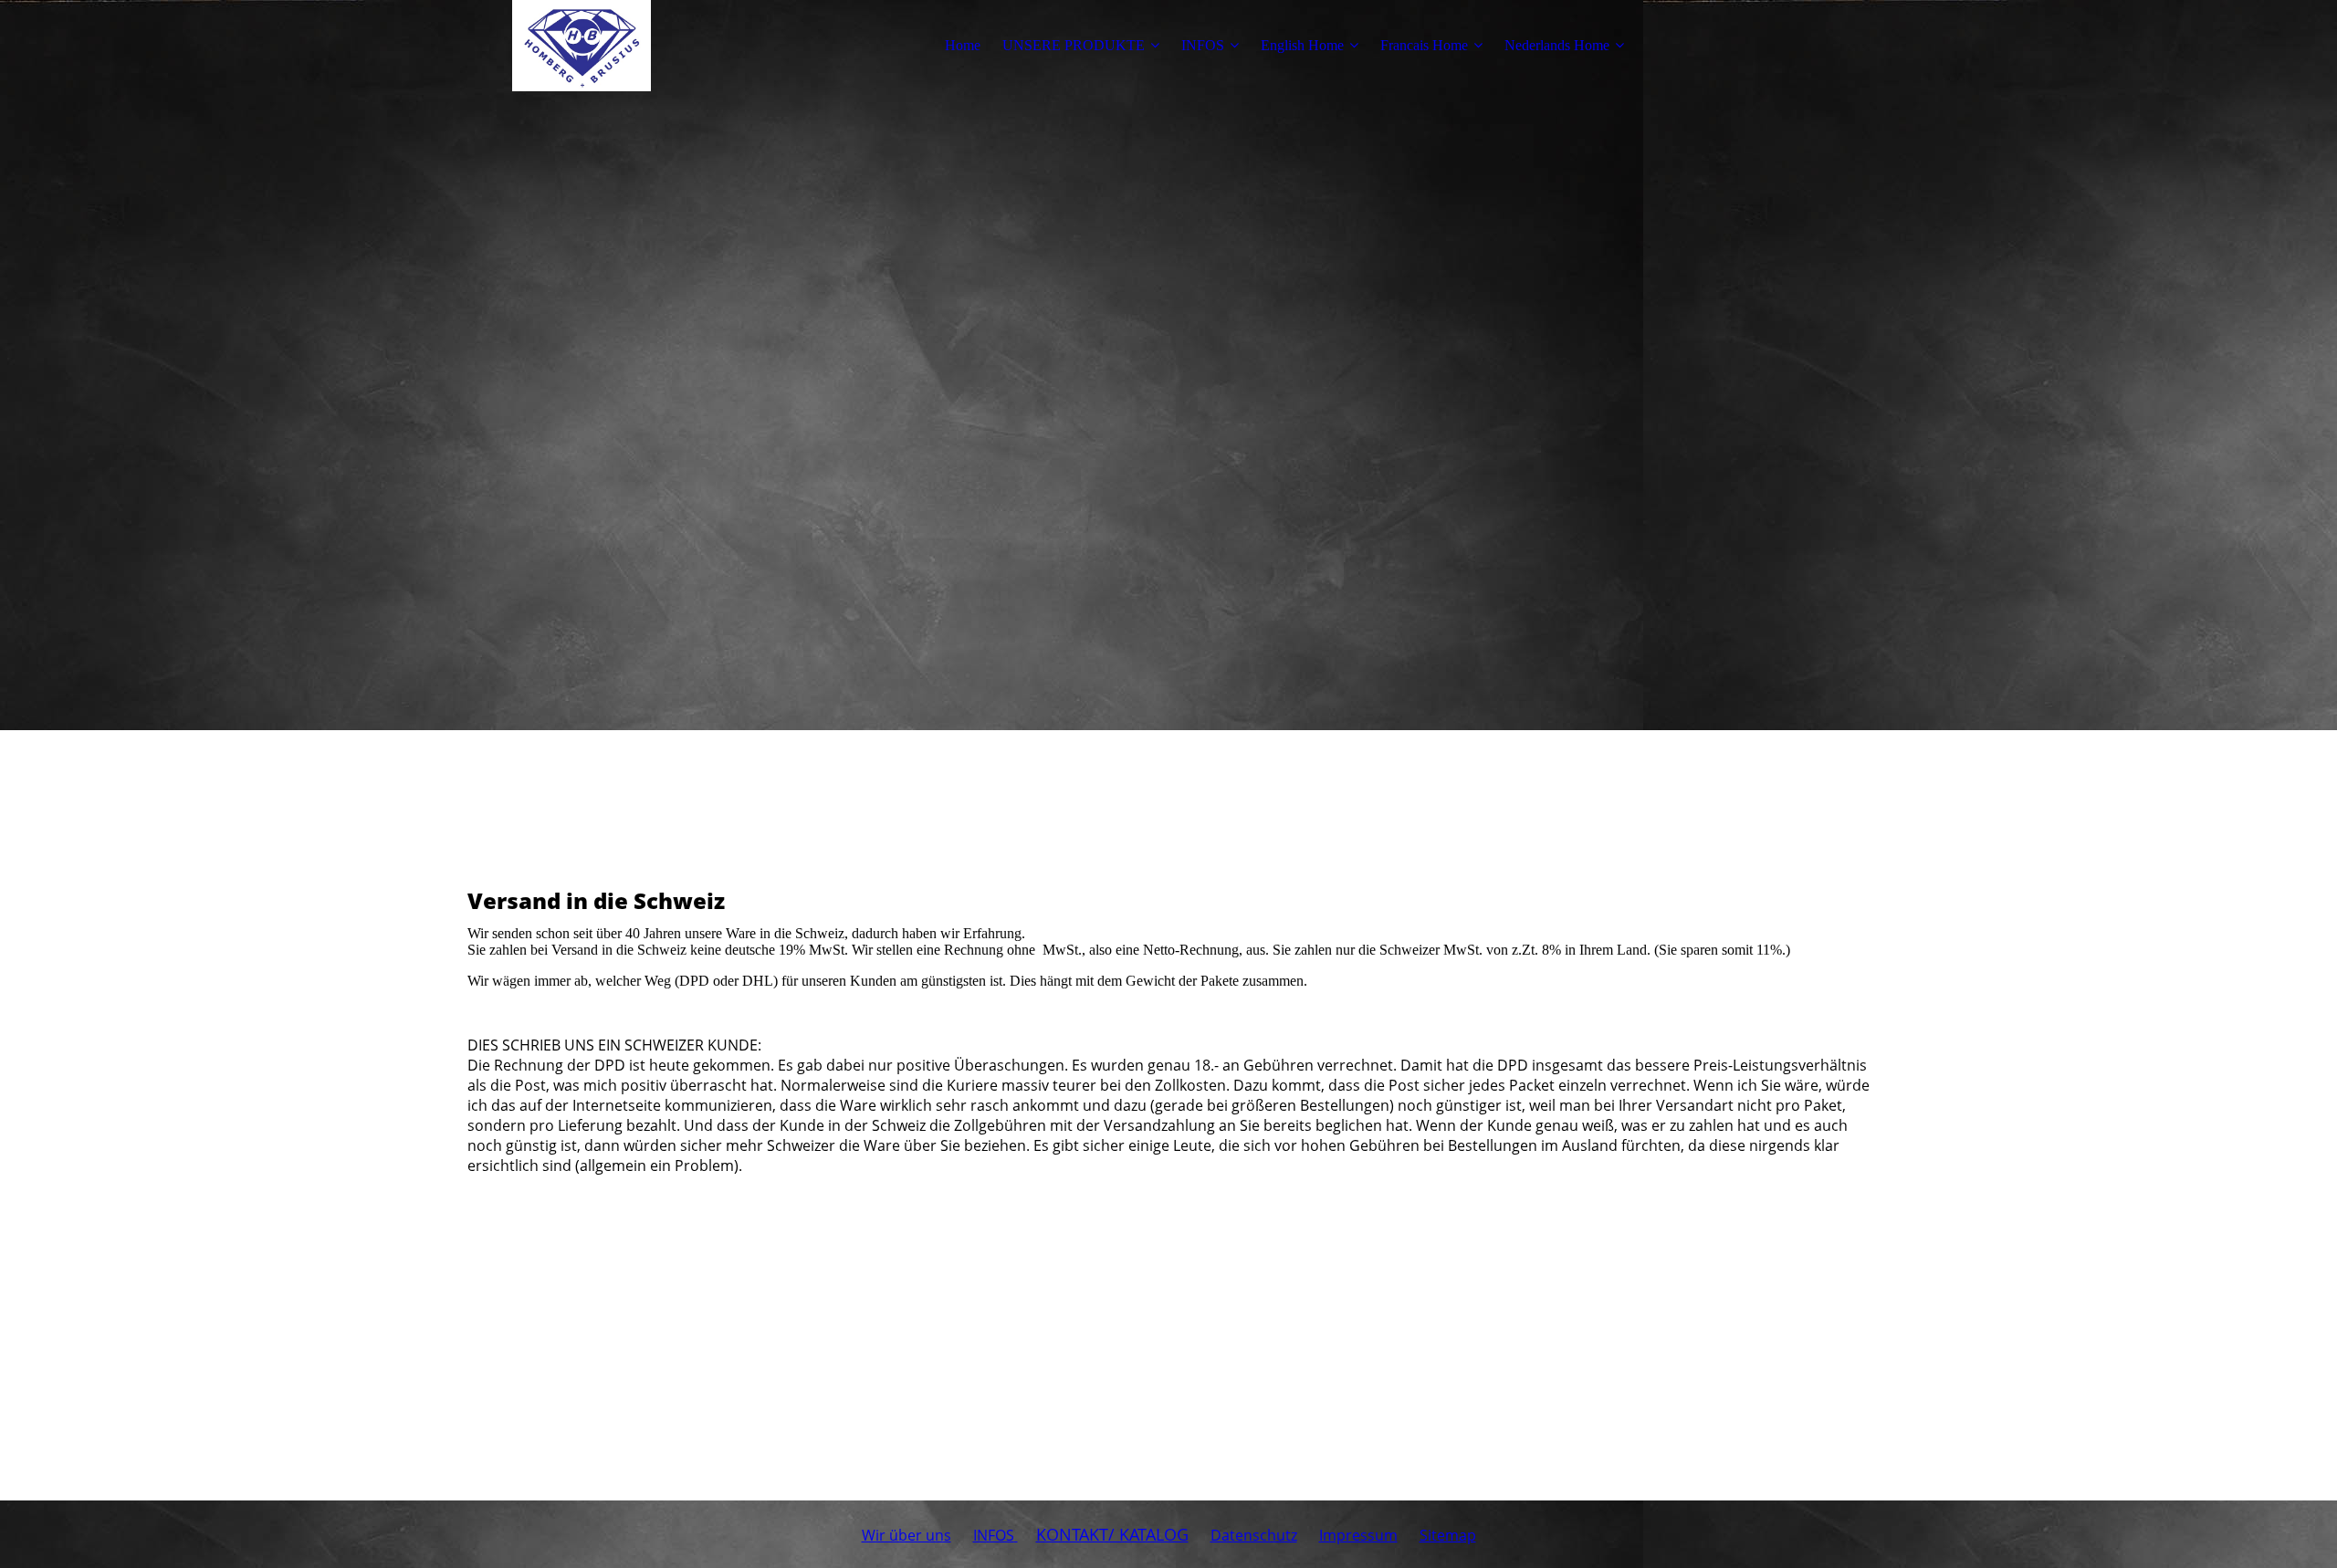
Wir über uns (907, 1535)
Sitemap (1448, 1535)
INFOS (1203, 45)
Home (963, 45)
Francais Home (1424, 45)
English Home (1302, 45)
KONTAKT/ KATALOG (1112, 1534)
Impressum (1358, 1535)
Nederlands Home (1557, 45)
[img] (582, 46)
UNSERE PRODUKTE (1074, 45)
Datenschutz (1254, 1535)
